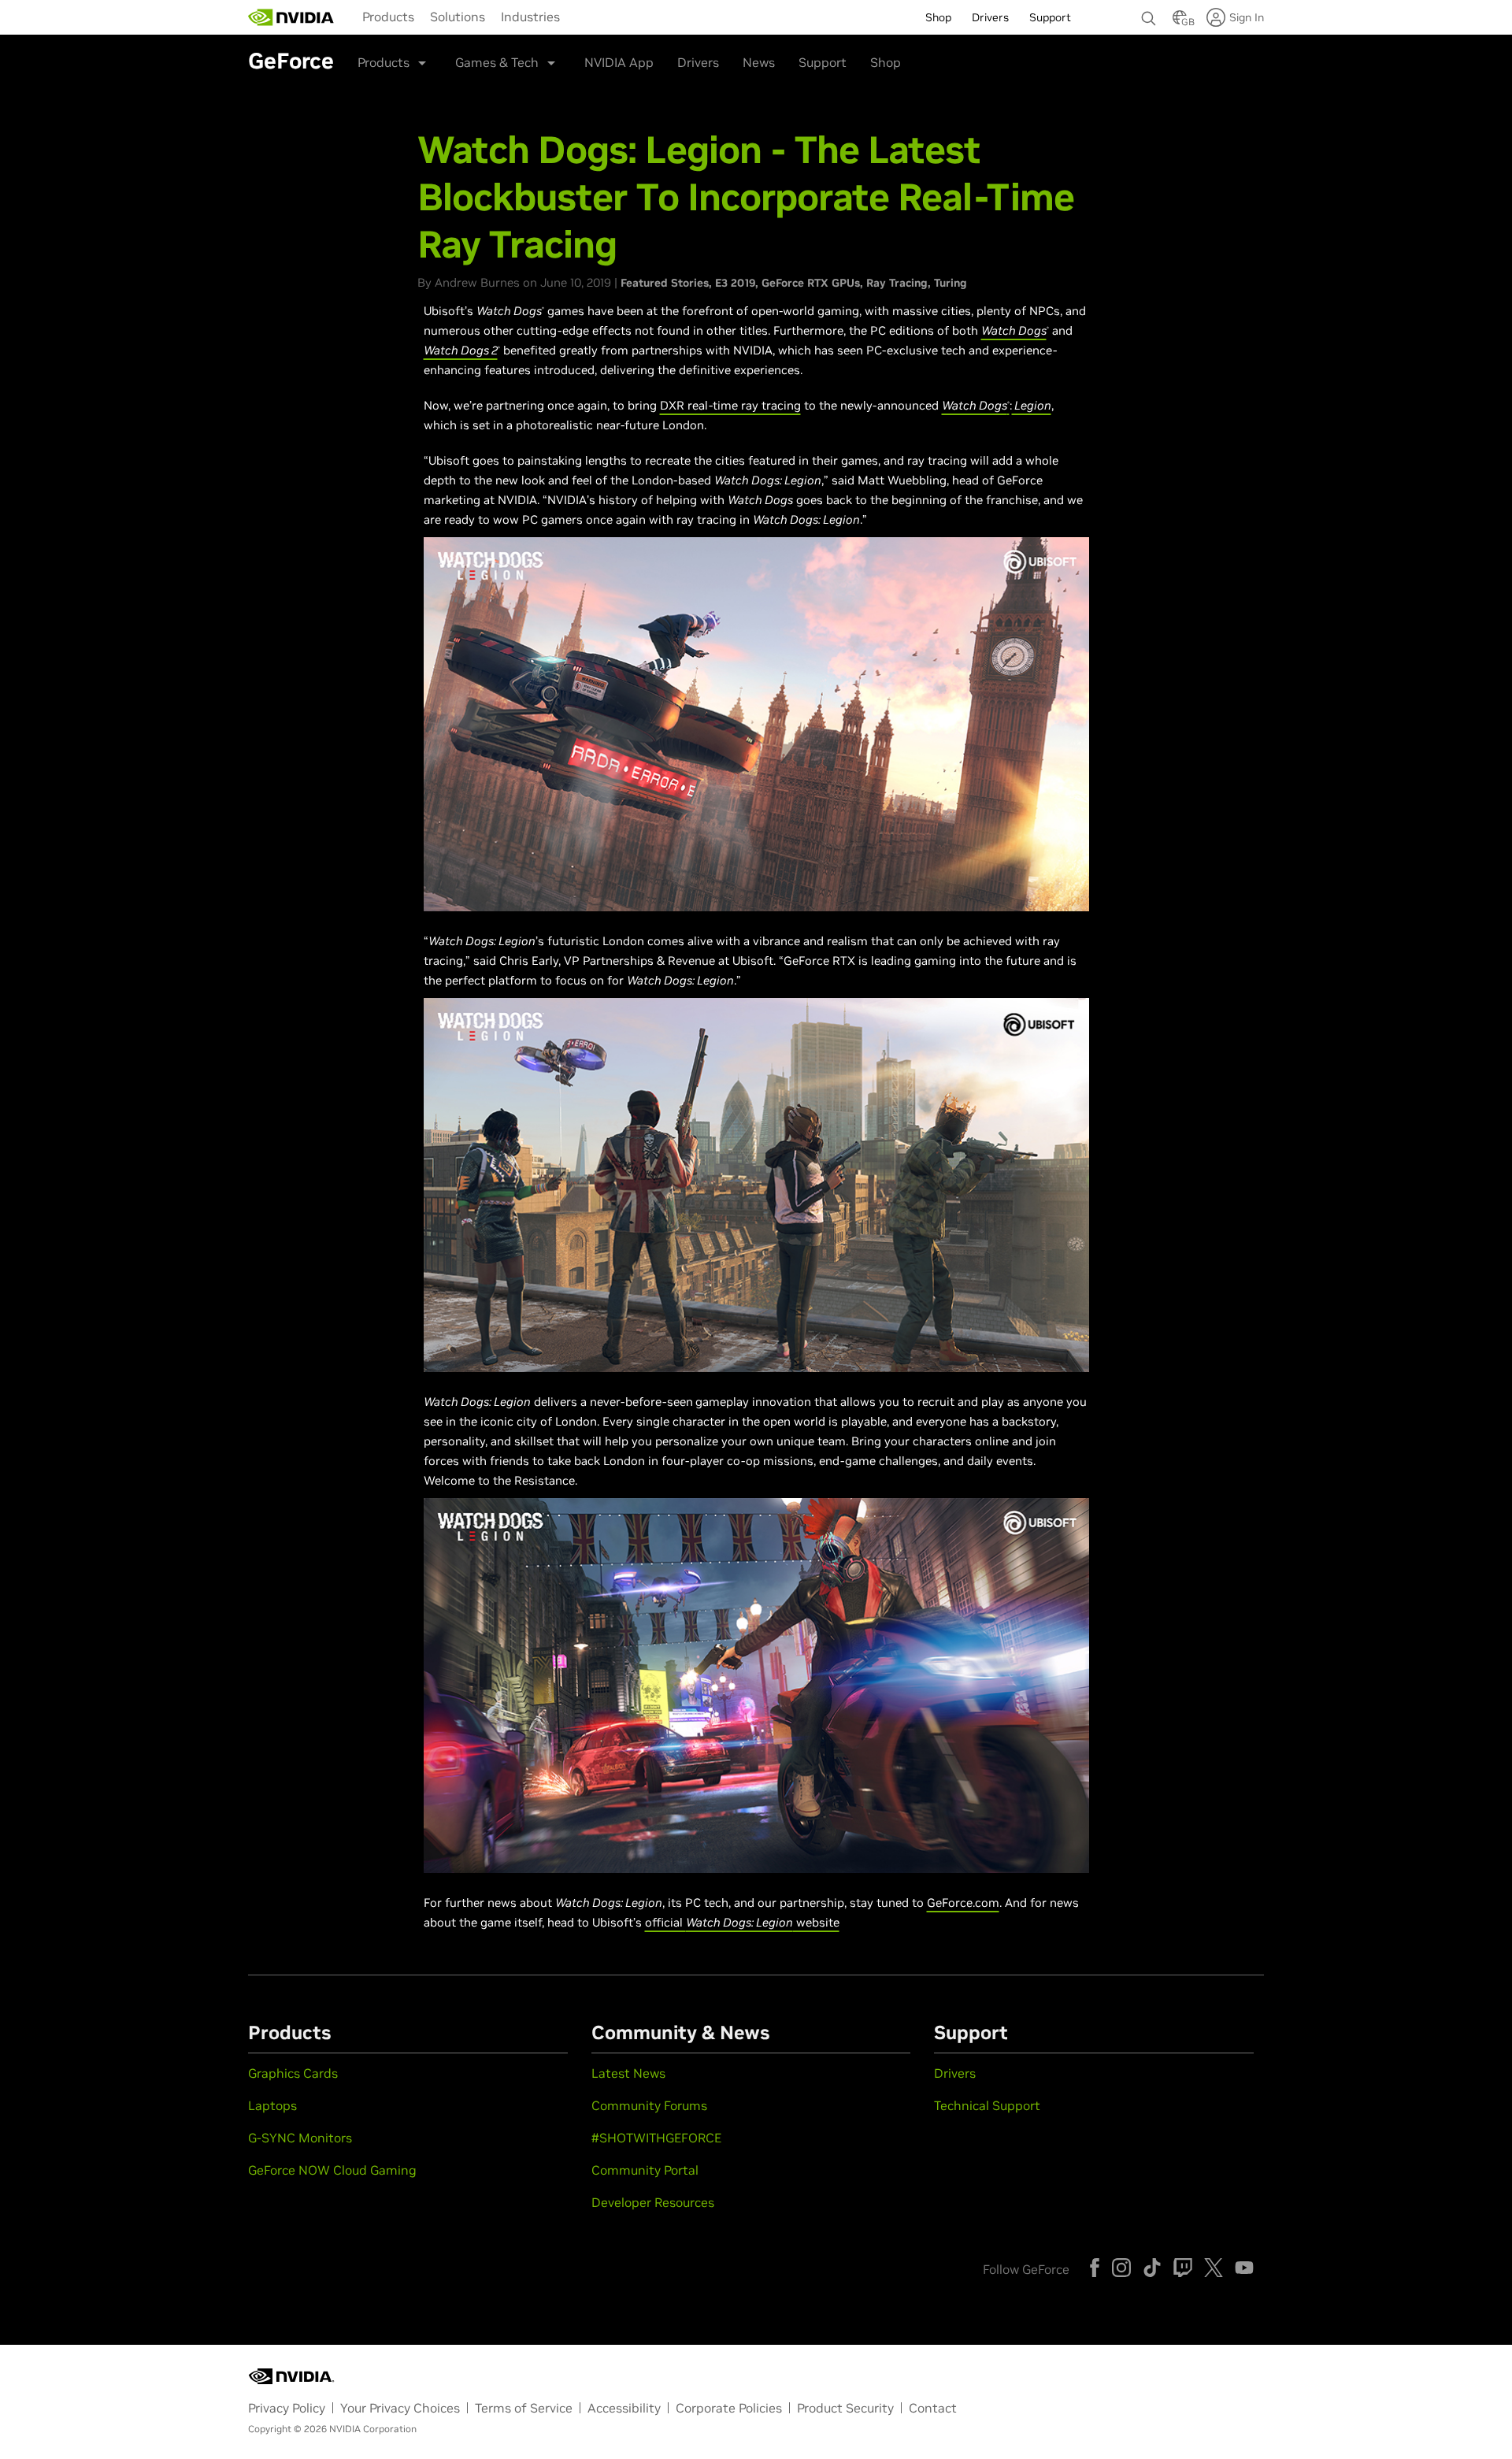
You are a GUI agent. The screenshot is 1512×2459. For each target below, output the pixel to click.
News (759, 62)
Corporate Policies (729, 2408)
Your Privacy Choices (400, 2408)
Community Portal (645, 2170)
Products (388, 17)
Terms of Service (524, 2408)
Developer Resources (653, 2202)
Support (823, 62)
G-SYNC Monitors (300, 2138)
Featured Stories (665, 283)
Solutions (458, 17)
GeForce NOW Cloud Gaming (332, 2170)
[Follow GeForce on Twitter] (1214, 2268)
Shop (886, 62)
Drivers (698, 62)
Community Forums (649, 2105)
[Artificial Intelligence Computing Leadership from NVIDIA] (291, 17)
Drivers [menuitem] (990, 17)
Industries (530, 17)
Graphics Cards (293, 2073)
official (665, 1922)
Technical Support (987, 2105)
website (816, 1922)
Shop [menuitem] (938, 17)
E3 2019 (735, 283)
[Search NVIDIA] (1149, 14)
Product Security (845, 2408)
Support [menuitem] (1050, 17)
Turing (951, 283)
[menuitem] (388, 16)
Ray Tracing (897, 283)
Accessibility (624, 2408)
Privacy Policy (287, 2408)
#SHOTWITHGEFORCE (656, 2138)
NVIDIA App (619, 62)
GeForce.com (963, 1903)
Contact (933, 2408)
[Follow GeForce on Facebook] (1095, 2268)
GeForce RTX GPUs (811, 283)
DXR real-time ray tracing (730, 405)
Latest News (628, 2073)
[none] (1149, 11)
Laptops (272, 2105)
